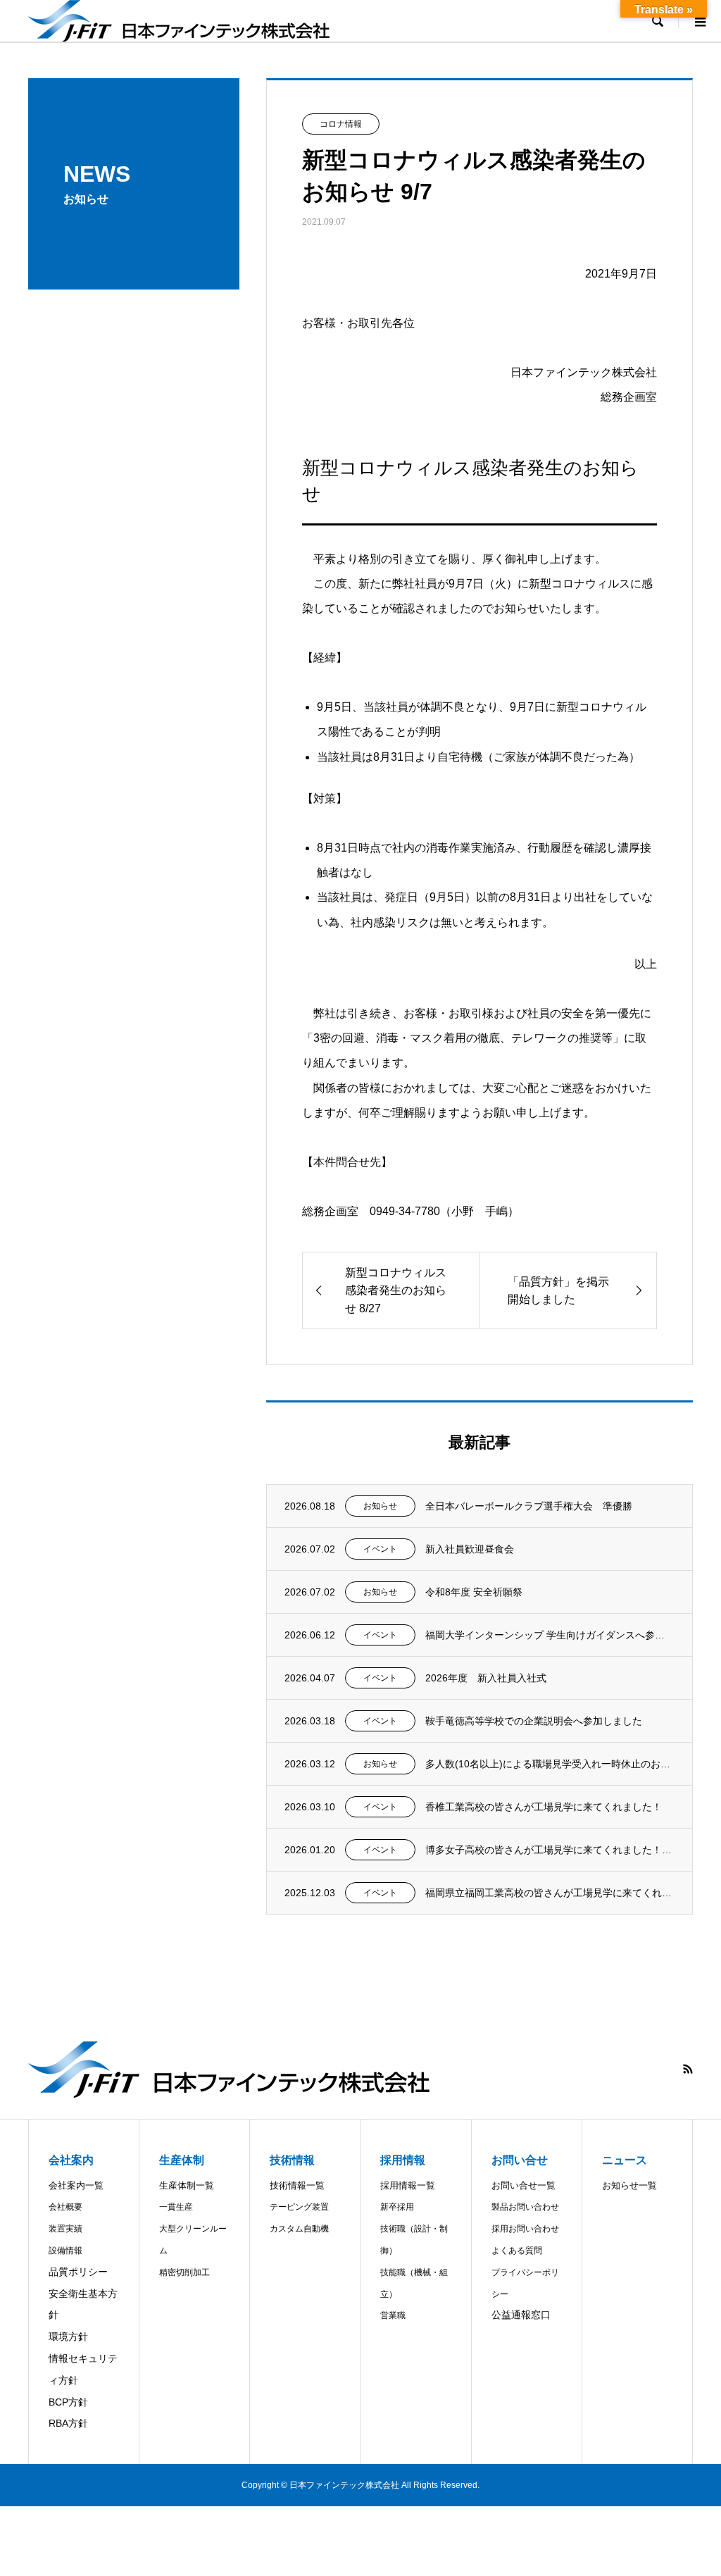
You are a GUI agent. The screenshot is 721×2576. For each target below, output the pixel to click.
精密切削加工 (184, 2272)
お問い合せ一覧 (523, 2185)
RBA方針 (68, 2423)
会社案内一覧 (76, 2185)
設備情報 (65, 2251)
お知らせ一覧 (629, 2185)
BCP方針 (68, 2402)
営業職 (393, 2315)
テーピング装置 (299, 2207)
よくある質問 (517, 2251)
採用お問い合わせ (525, 2229)
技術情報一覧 (297, 2185)
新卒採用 (397, 2207)
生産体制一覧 (187, 2185)
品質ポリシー (78, 2272)
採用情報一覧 (408, 2185)
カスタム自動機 (299, 2229)
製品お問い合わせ (525, 2207)
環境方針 (68, 2337)
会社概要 (65, 2207)
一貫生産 (176, 2207)
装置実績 (65, 2229)
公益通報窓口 (521, 2315)
